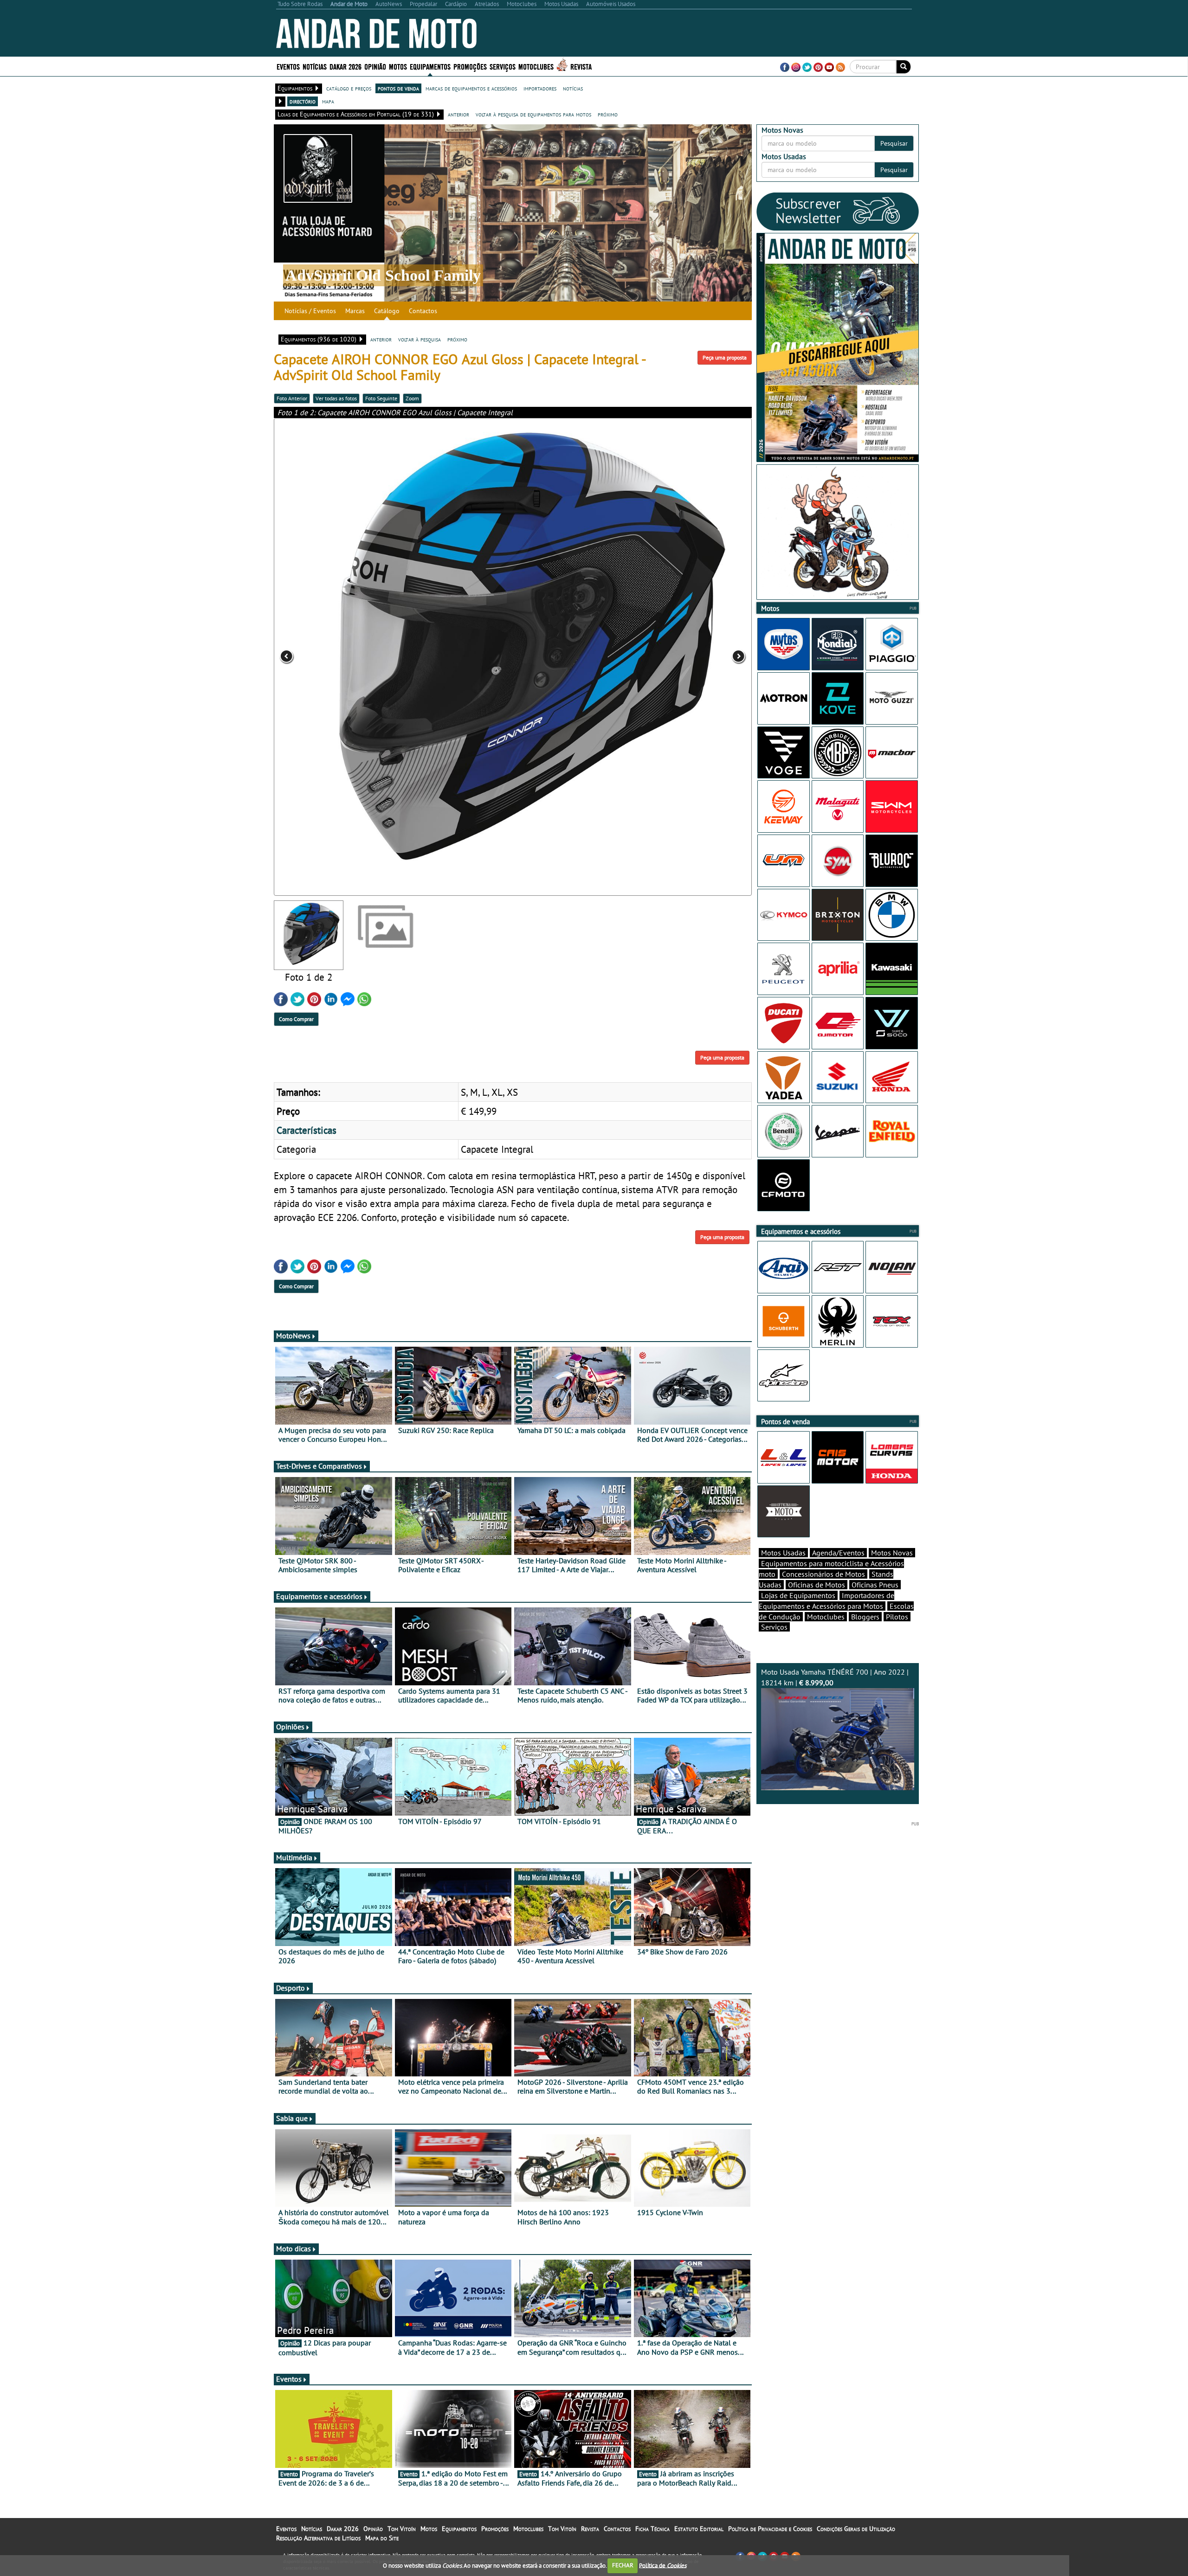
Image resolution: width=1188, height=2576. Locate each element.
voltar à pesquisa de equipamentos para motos (533, 114)
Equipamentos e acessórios (319, 1596)
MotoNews (293, 1336)
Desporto (291, 1988)
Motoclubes (536, 66)
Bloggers (865, 1617)
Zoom (412, 398)
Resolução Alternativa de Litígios (318, 2538)
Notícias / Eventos (310, 311)
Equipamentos (459, 2529)
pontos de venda (398, 88)
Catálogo (387, 311)
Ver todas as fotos (336, 398)
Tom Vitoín (402, 2529)
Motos (429, 2529)
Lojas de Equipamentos (798, 1595)
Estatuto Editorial (699, 2529)
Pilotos (897, 1617)
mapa (328, 101)
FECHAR (623, 2565)
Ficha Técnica (652, 2529)
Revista (581, 66)
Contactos (423, 311)
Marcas (355, 311)
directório (303, 101)
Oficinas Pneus (875, 1585)
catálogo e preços (349, 88)
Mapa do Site (382, 2538)
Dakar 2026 (345, 66)
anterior (458, 114)
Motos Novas (892, 1553)
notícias (573, 88)
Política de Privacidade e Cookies (770, 2529)
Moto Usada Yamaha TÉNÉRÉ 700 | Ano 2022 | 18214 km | (835, 1677)
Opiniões (290, 1727)
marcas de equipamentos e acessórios (471, 88)
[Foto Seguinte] (656, 657)
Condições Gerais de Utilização (856, 2529)
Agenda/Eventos (838, 1553)
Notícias (312, 2529)
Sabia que (292, 2118)
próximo (608, 114)
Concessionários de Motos (823, 1574)
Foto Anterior (292, 398)
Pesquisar (894, 143)
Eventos (288, 66)
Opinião (375, 66)
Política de (663, 2565)
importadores (540, 88)
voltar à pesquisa (420, 339)
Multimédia (294, 1857)
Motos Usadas (783, 1553)
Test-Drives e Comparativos (319, 1466)
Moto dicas (294, 2248)
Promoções (470, 66)
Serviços (774, 1627)
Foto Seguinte (381, 398)
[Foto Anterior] (369, 657)
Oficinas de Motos (817, 1585)
